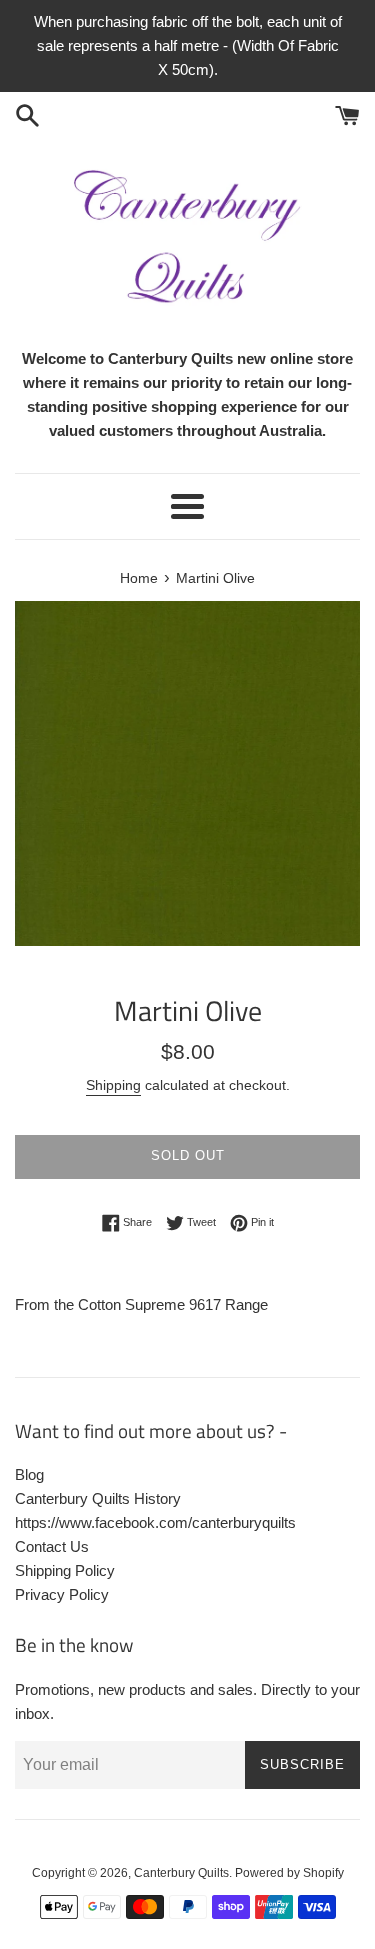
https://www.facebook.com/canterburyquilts (155, 1522)
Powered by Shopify (289, 1873)
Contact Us (52, 1546)
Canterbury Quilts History (98, 1498)
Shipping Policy (65, 1570)
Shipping (113, 1085)
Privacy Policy (62, 1594)
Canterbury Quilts (181, 1873)
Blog (29, 1474)
